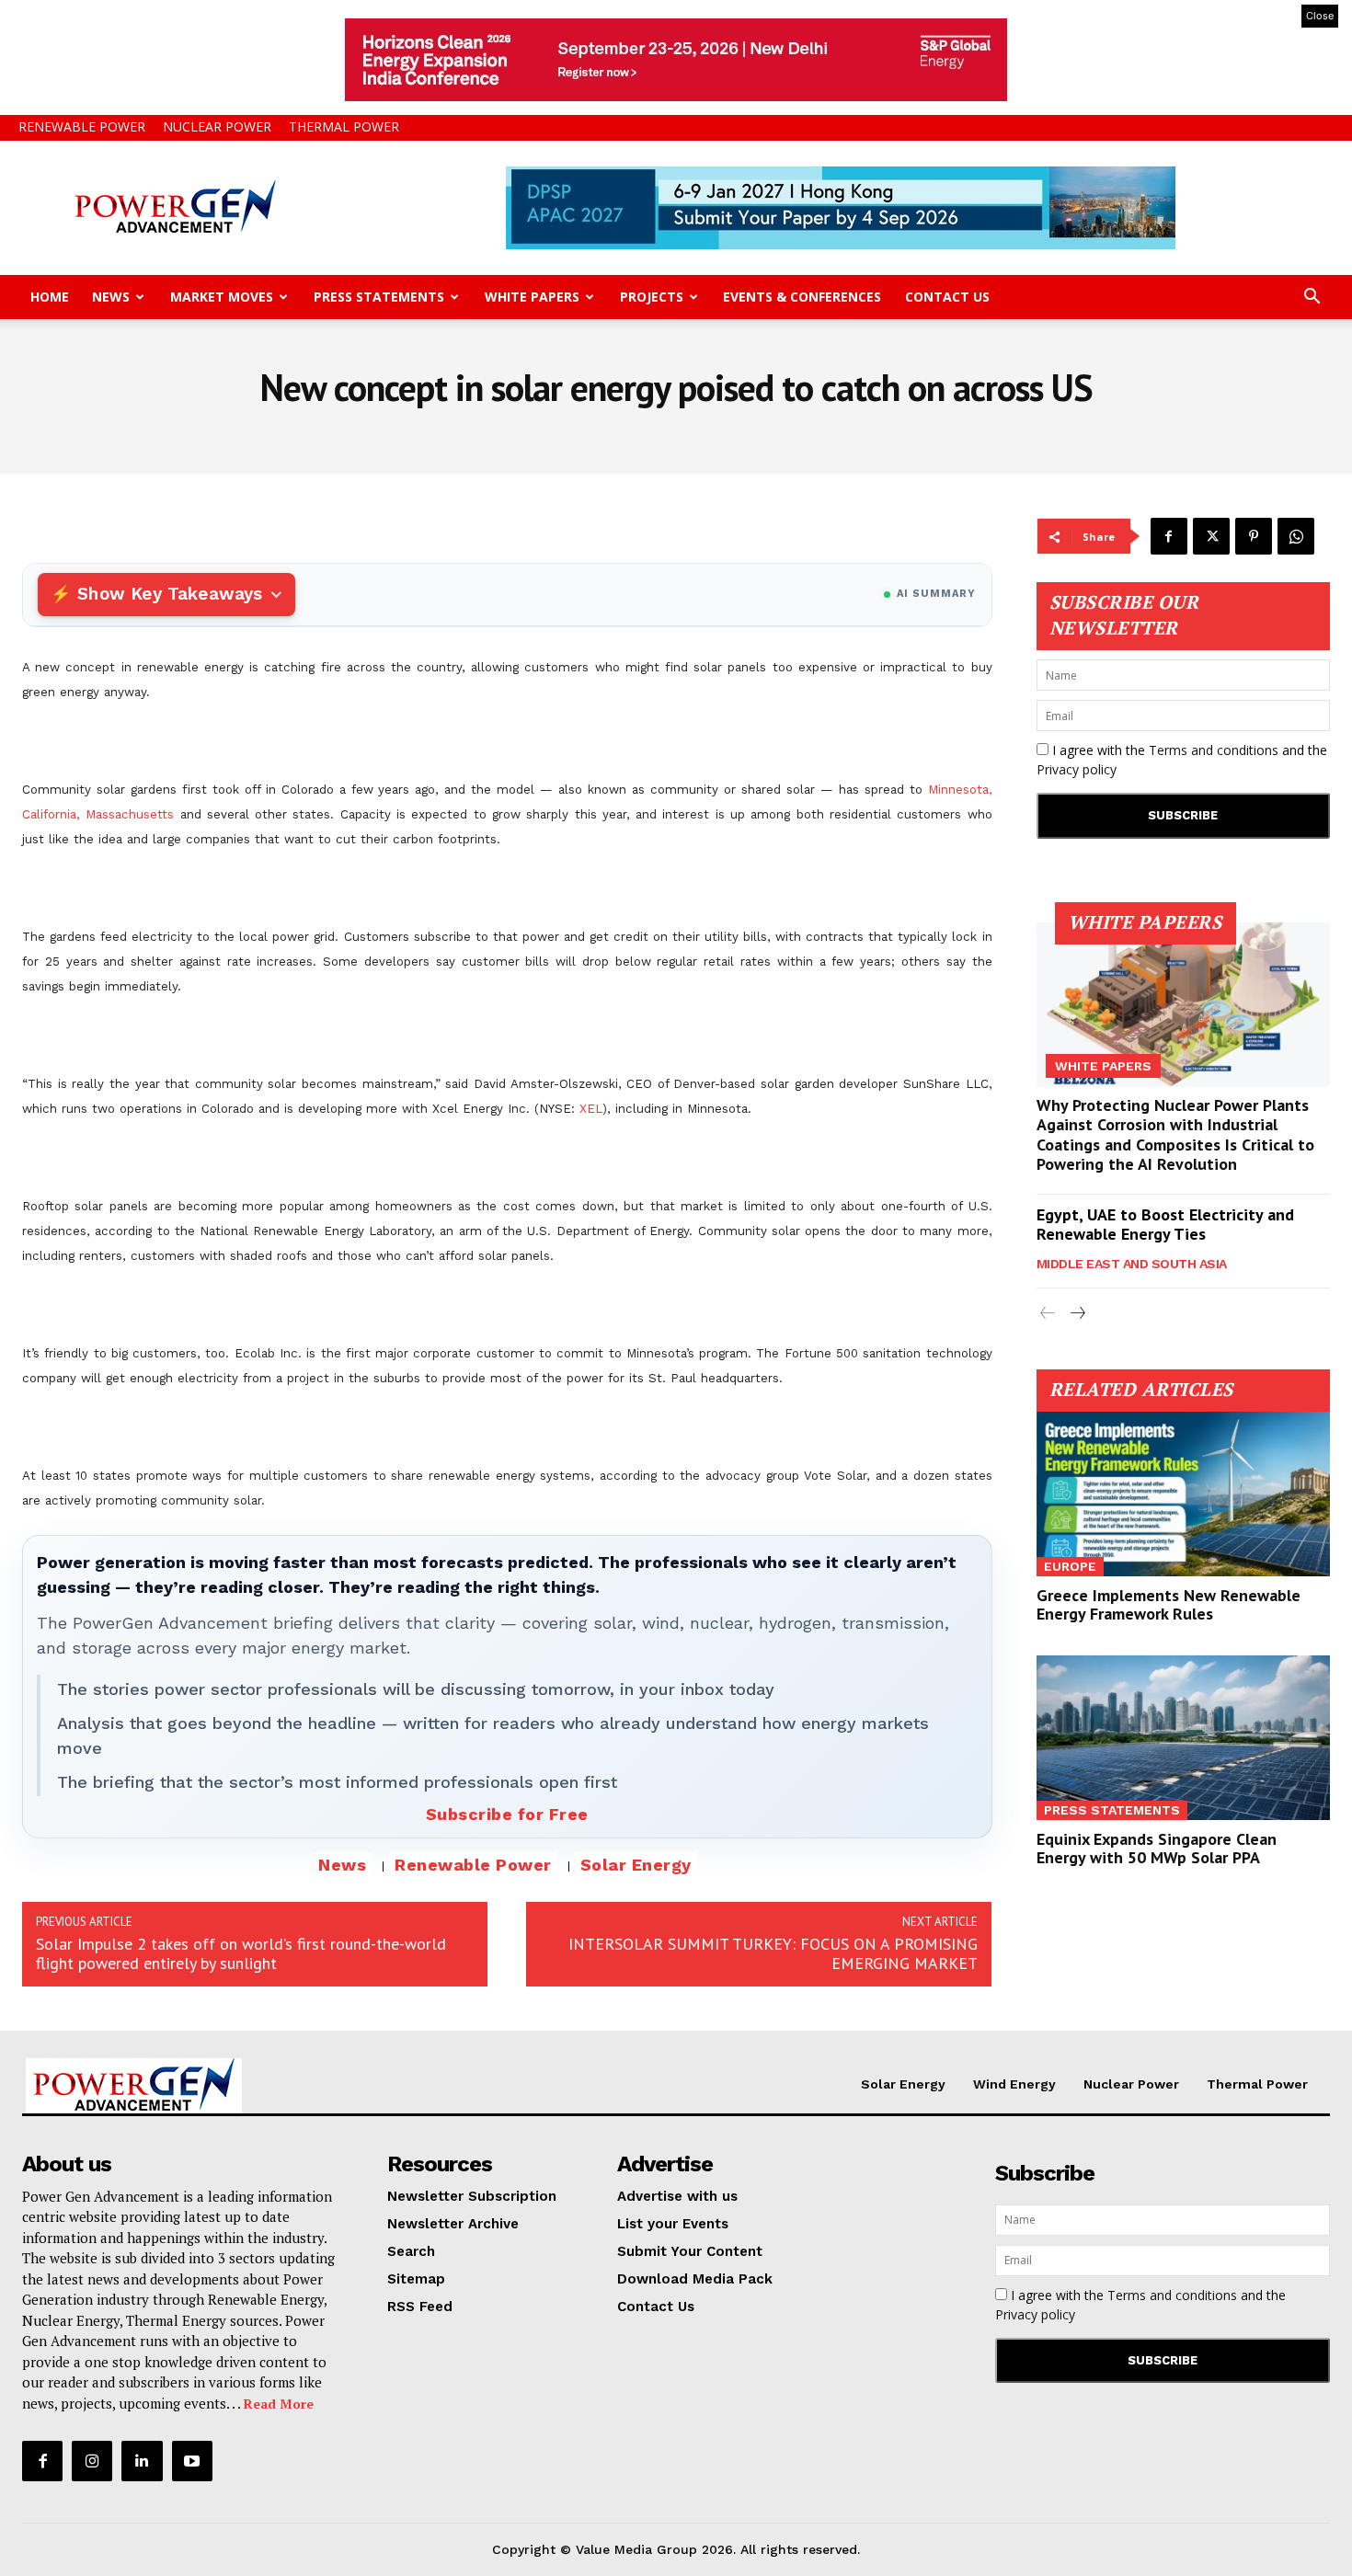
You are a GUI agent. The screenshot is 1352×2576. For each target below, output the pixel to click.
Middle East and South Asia (1132, 1264)
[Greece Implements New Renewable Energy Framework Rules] (1184, 1494)
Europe (1070, 1566)
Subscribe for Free (507, 1814)
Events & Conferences (802, 297)
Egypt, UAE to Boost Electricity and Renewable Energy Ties (1165, 1225)
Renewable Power (82, 126)
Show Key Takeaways (170, 594)
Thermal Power (344, 126)
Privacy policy (1077, 769)
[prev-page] (1048, 1314)
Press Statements (379, 297)
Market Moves (222, 297)
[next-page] (1077, 1314)
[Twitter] (1211, 536)
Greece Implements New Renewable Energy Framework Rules (1169, 1604)
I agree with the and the (1182, 760)
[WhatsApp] (1296, 536)
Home (50, 297)
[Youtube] (192, 2461)
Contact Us (947, 297)
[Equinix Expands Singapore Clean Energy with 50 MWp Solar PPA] (1184, 1738)
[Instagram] (92, 2461)
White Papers (532, 297)
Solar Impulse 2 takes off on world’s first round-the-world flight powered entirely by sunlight (241, 1953)
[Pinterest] (1254, 536)
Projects (652, 297)
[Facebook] (1169, 536)
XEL (591, 1109)
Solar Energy (636, 1865)
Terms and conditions (1214, 750)
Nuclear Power (217, 126)
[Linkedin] (142, 2461)
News (111, 297)
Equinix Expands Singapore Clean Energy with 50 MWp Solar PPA (1157, 1848)
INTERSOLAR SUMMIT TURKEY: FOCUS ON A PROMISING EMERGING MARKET (773, 1953)
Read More (279, 2404)
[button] (1312, 298)
